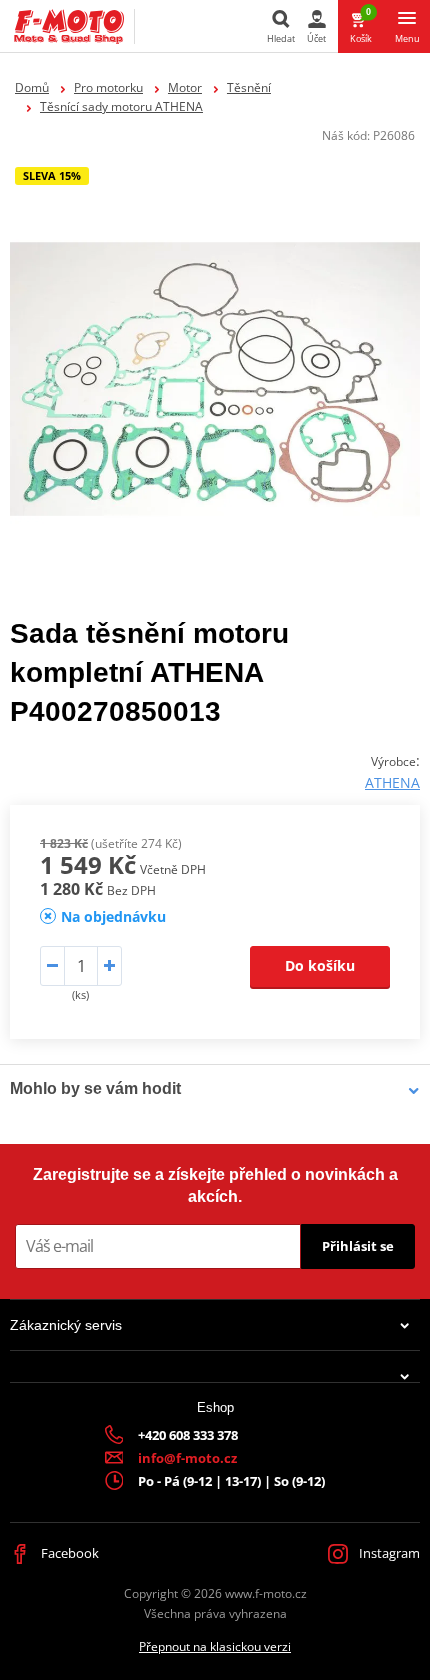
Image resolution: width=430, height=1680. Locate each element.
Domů (32, 87)
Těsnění (249, 87)
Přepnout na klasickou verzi (215, 1646)
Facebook (68, 1553)
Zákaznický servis (66, 1325)
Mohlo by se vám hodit (95, 1088)
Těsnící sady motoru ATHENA (121, 106)
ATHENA (392, 782)
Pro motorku (108, 87)
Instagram (388, 1553)
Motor (185, 87)
